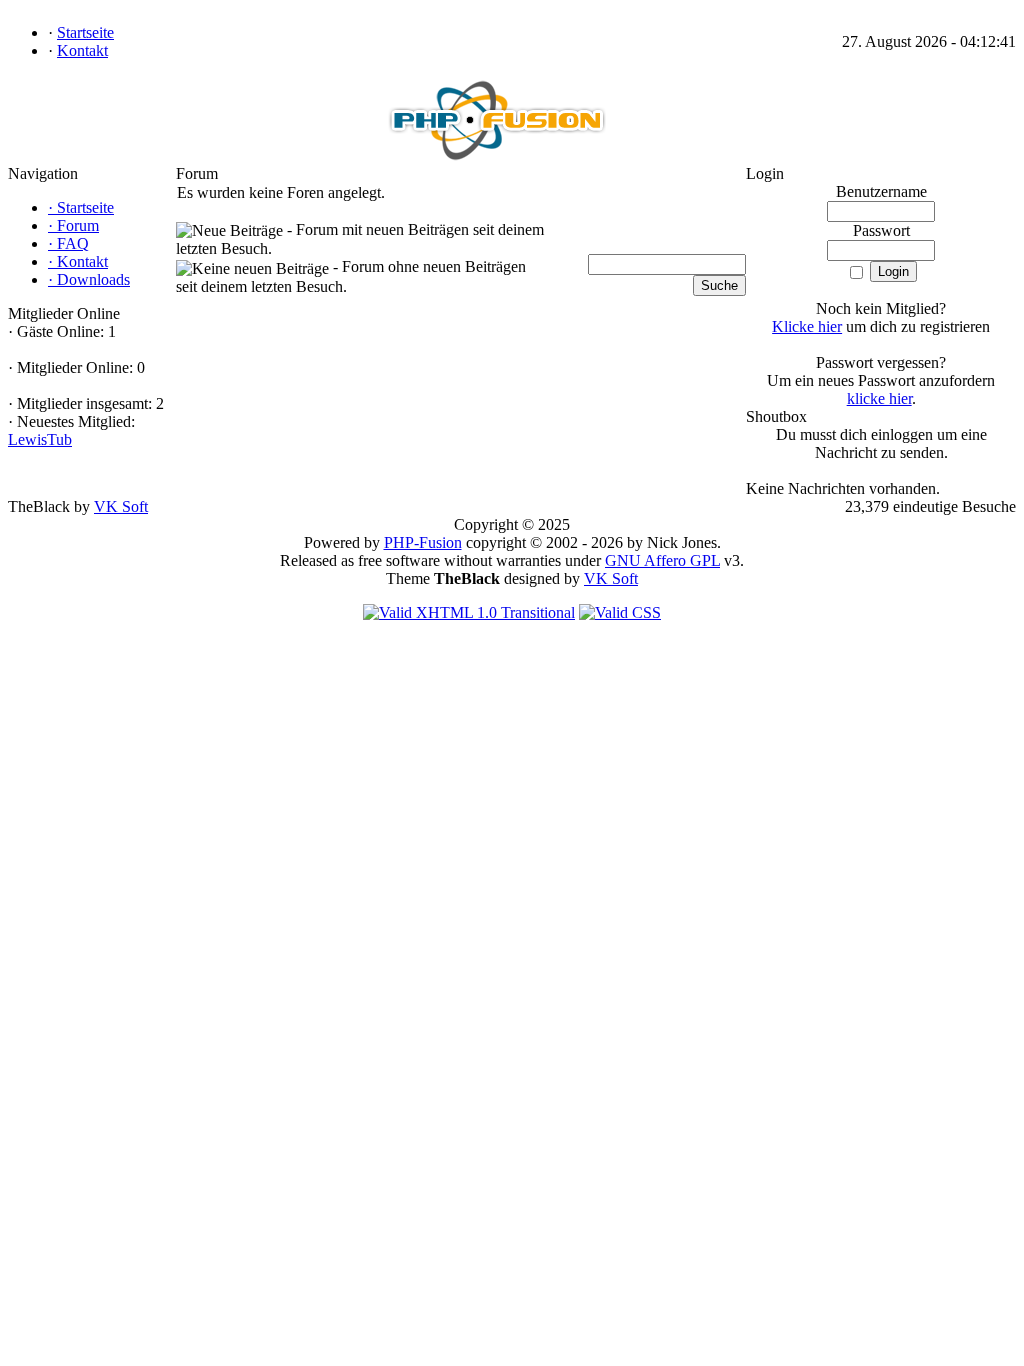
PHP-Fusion (423, 542)
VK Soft (121, 506)
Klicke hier (807, 326)
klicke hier (879, 398)
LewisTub (40, 439)
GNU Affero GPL (662, 560)
